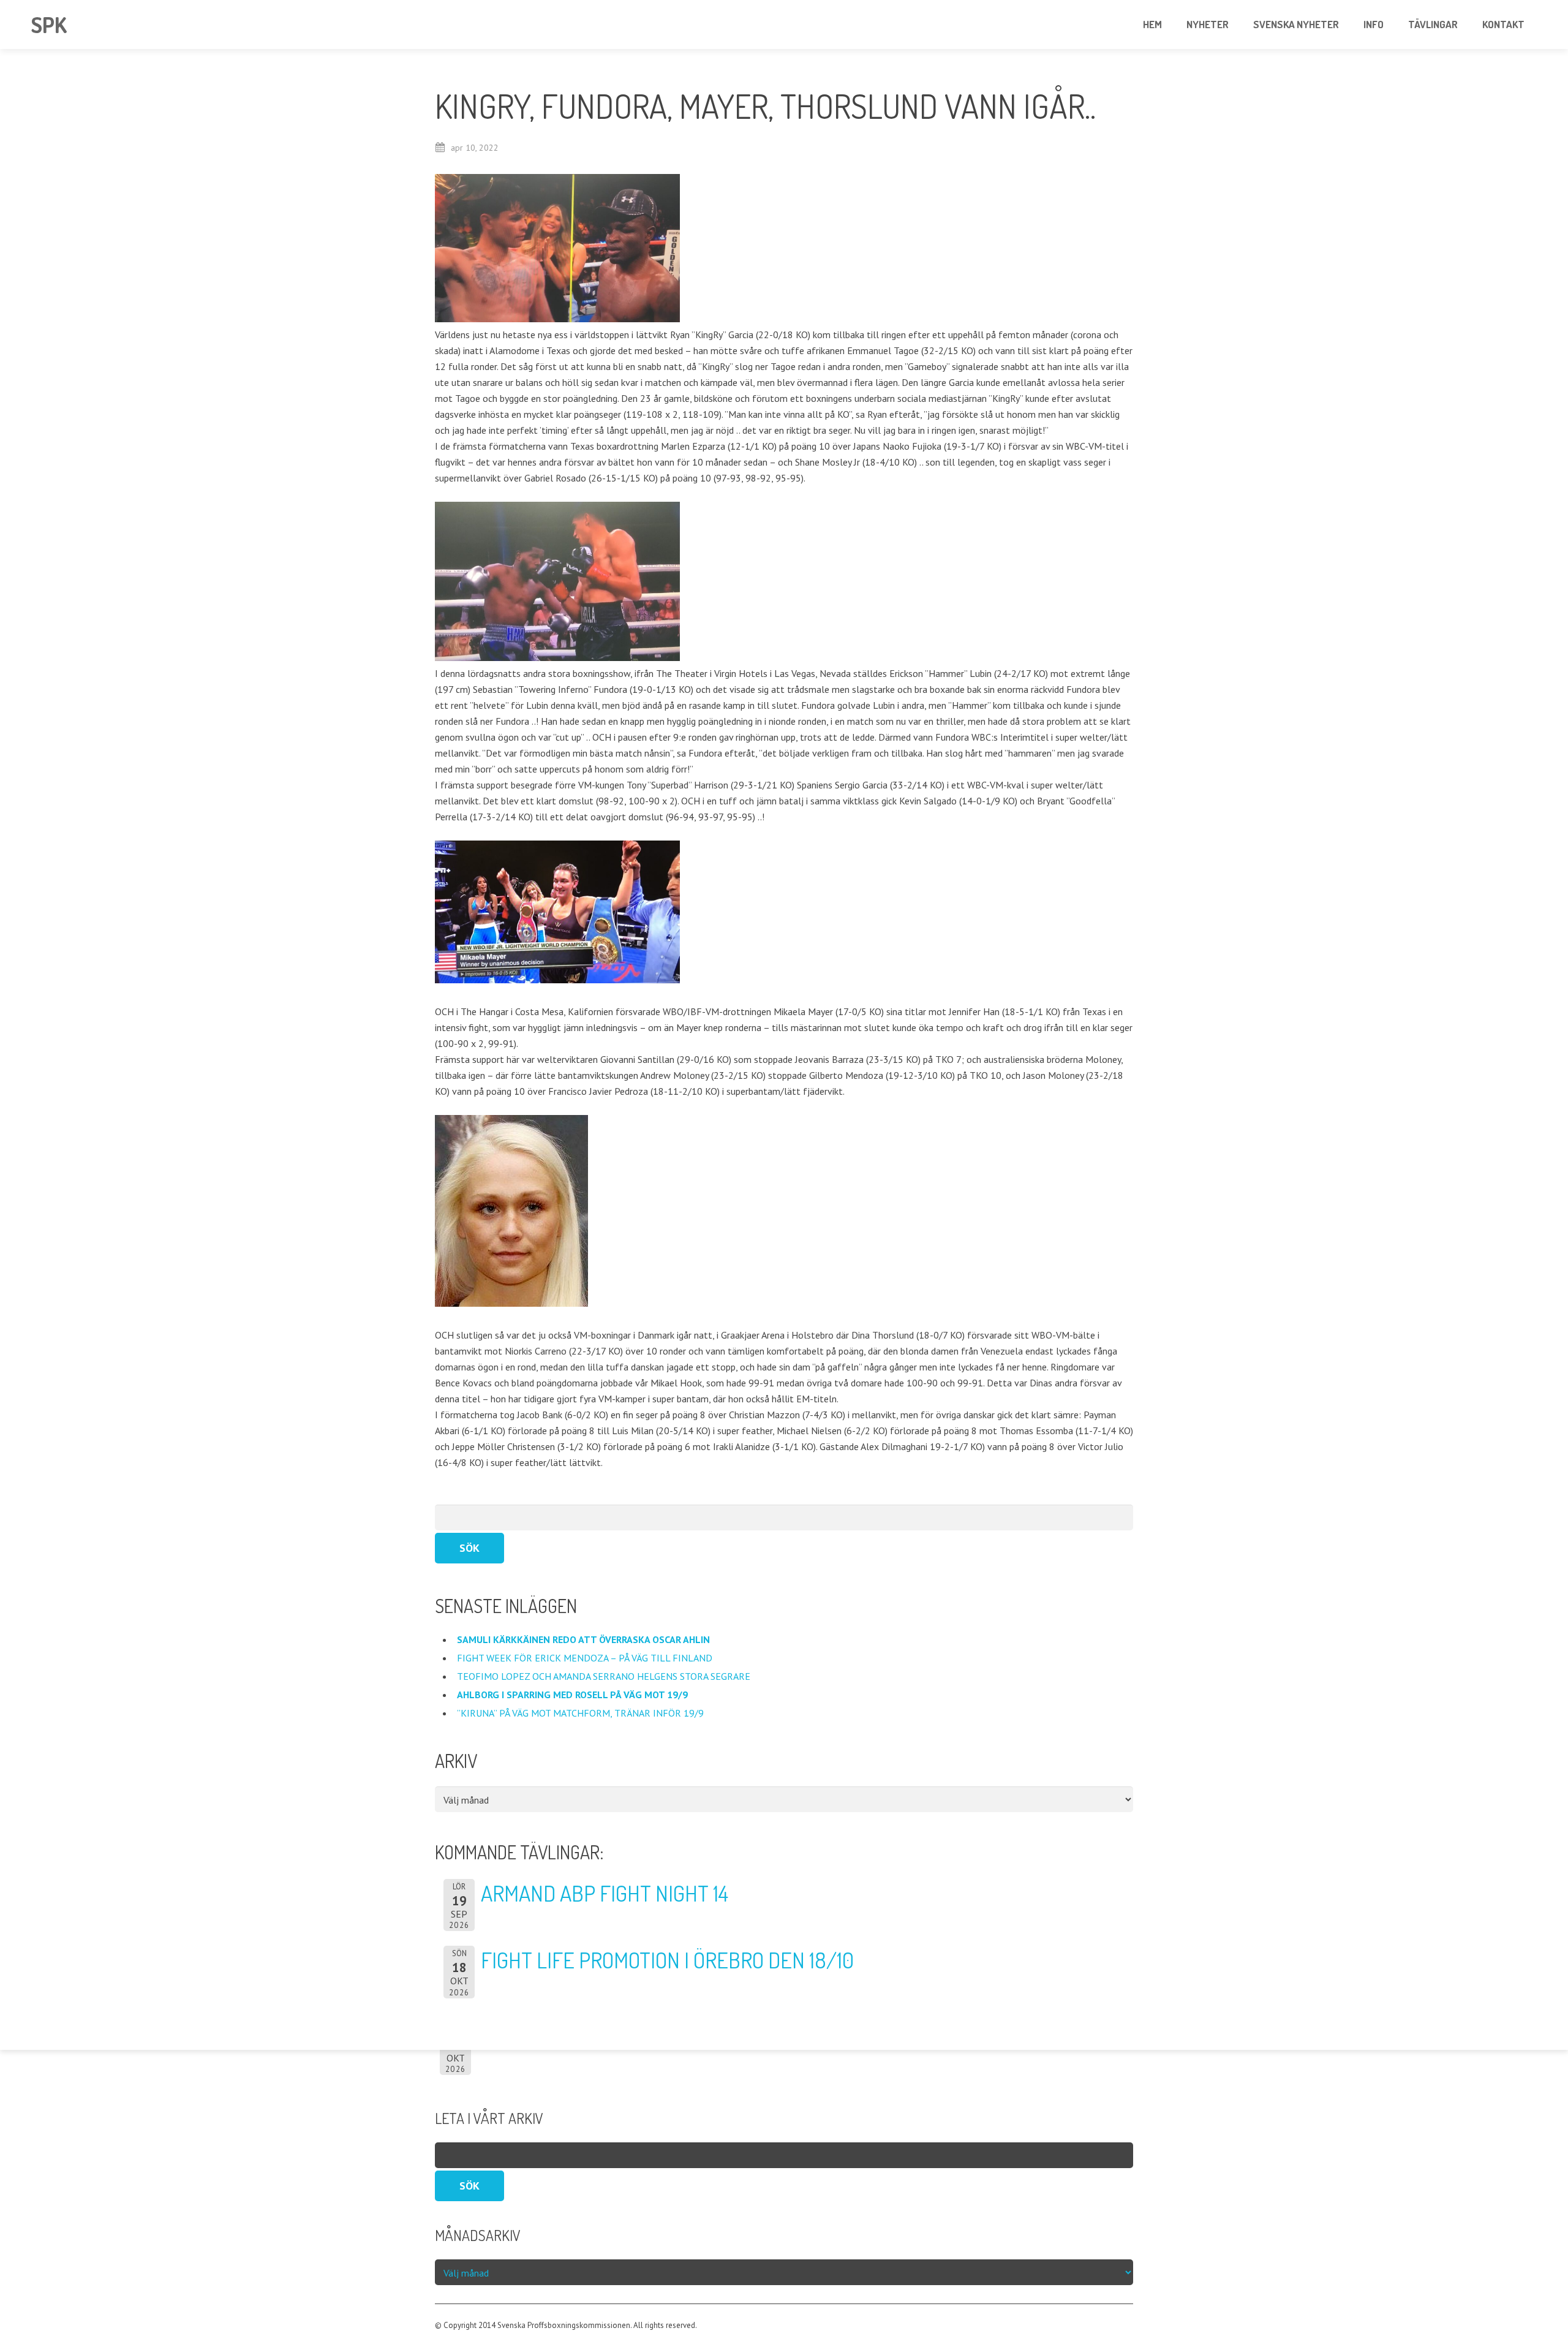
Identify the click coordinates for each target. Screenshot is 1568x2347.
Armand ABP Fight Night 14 (605, 1893)
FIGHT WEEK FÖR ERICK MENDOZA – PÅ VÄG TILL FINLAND (585, 1658)
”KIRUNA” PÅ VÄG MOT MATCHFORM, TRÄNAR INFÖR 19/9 (582, 1713)
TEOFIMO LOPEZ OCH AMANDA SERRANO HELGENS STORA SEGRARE (605, 1676)
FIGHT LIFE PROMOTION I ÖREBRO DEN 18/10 (667, 1960)
